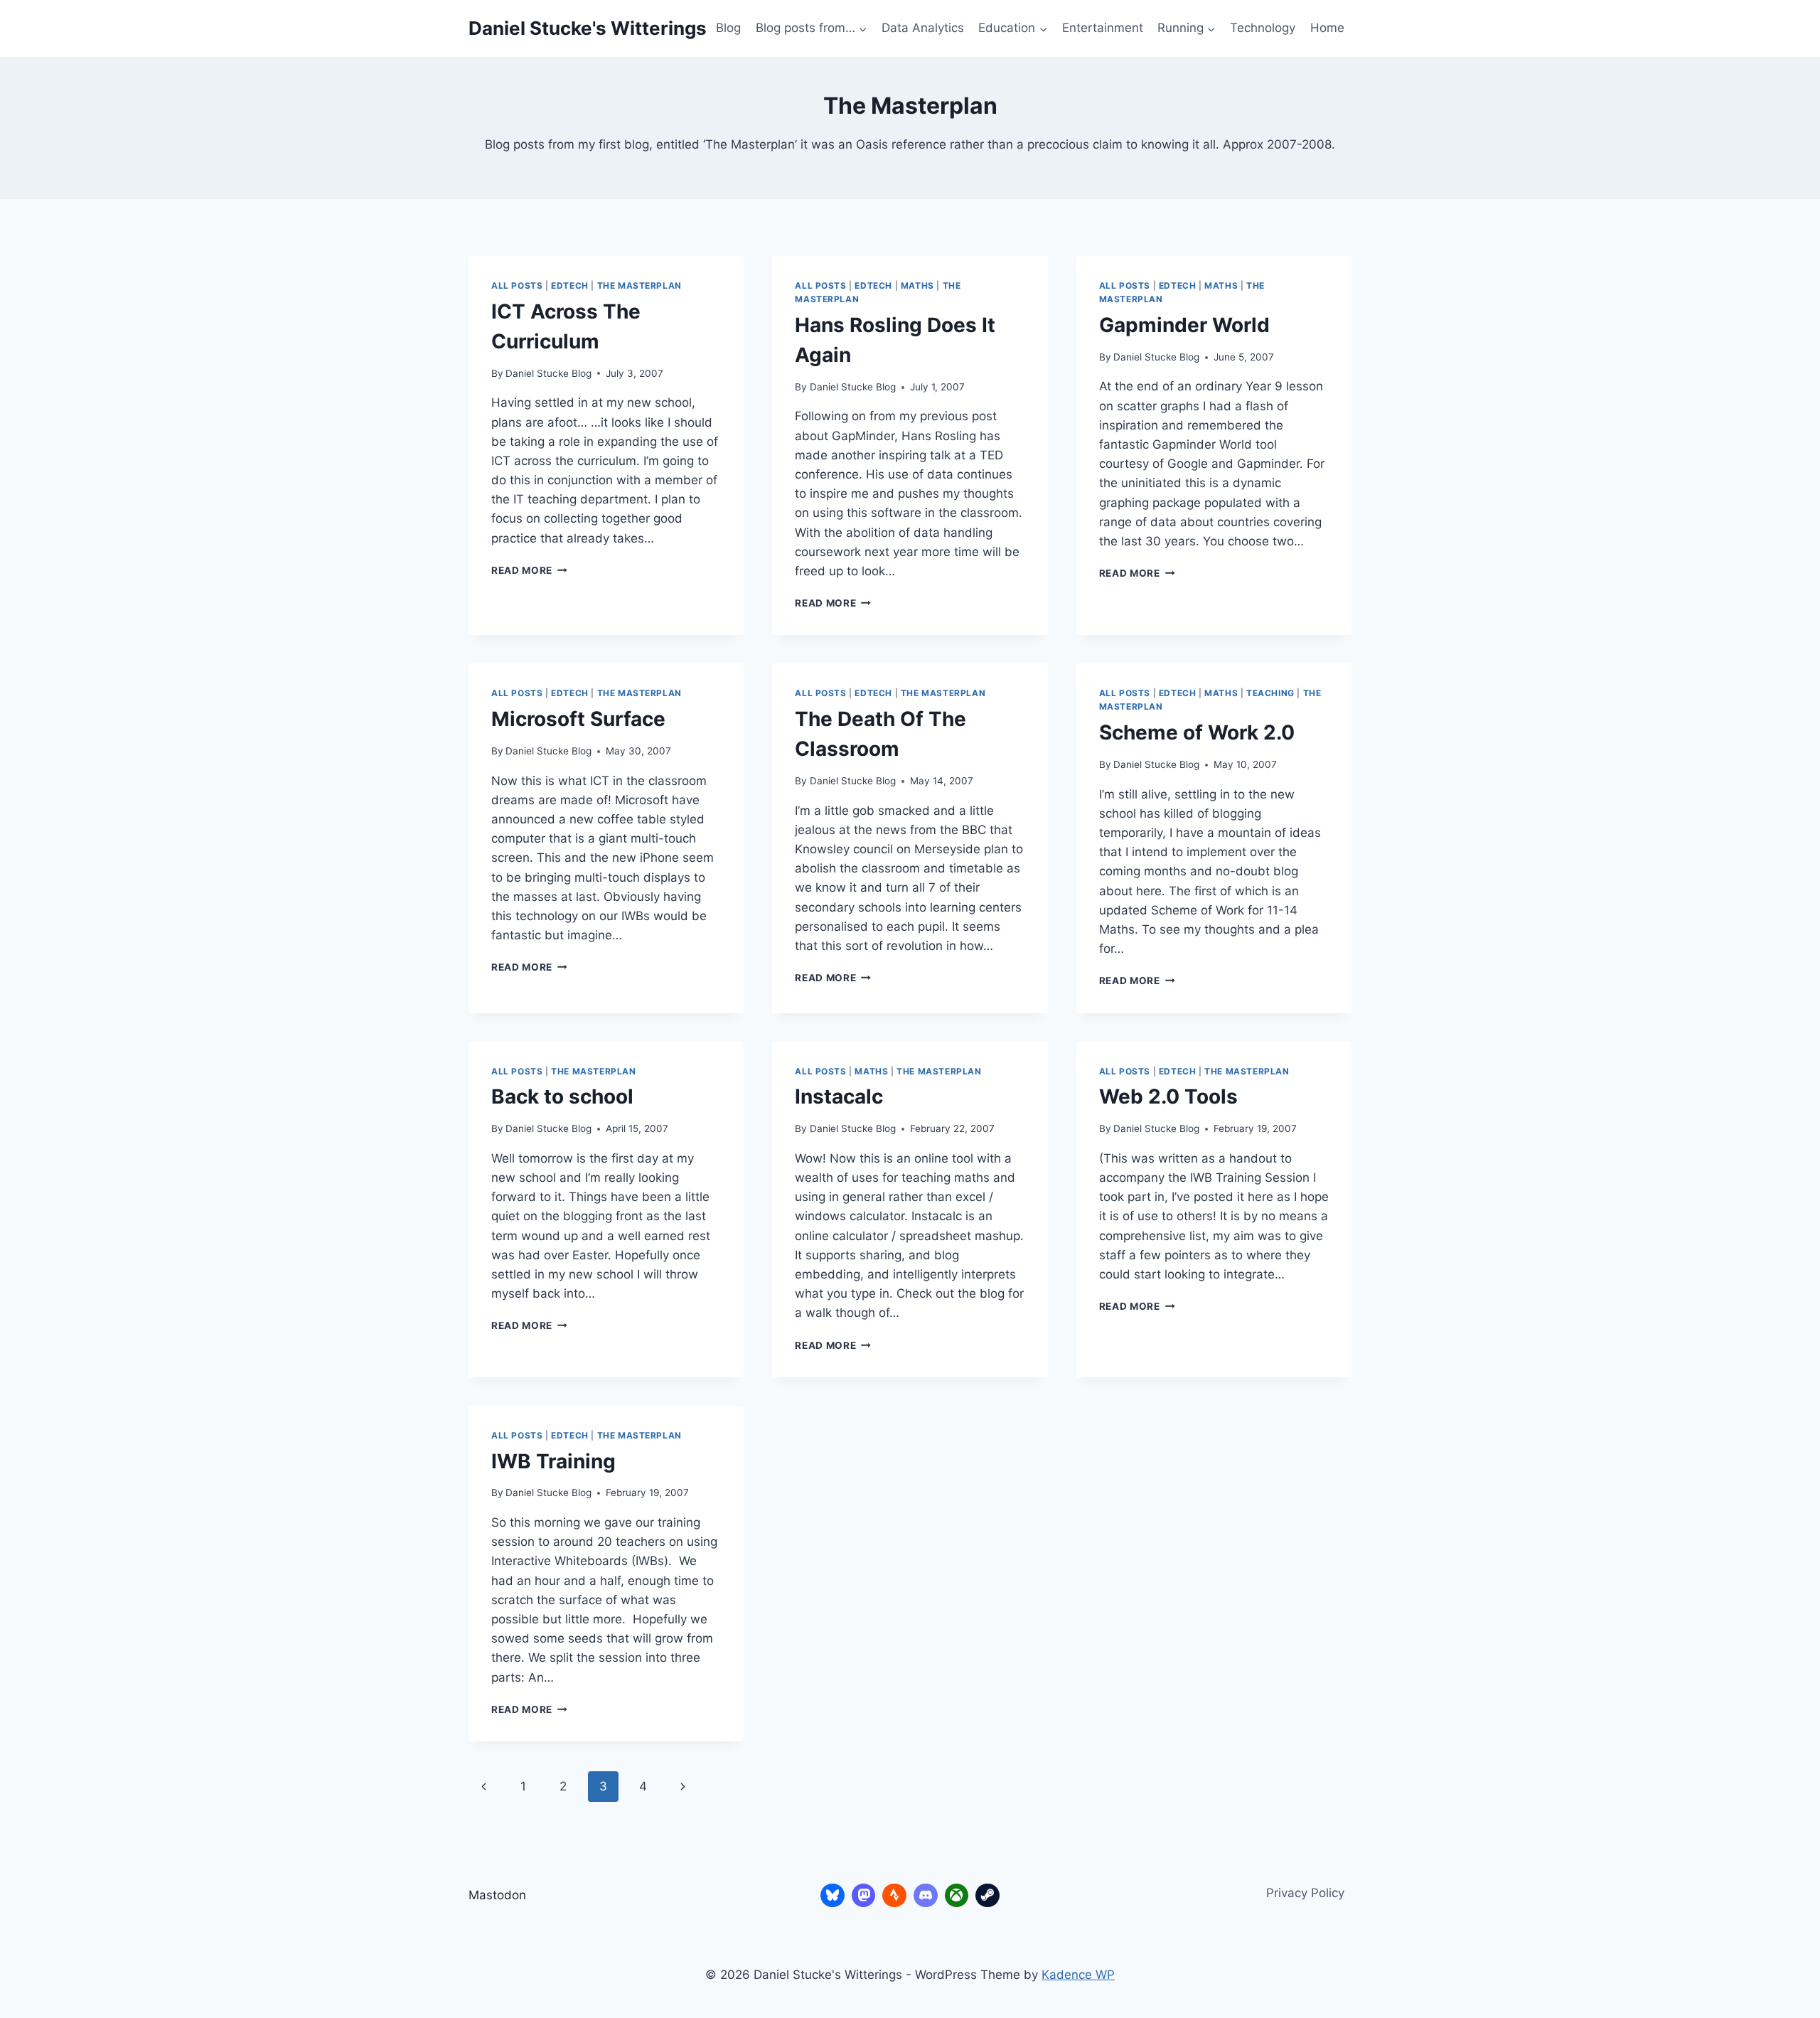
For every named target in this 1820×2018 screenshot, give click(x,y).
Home (1327, 28)
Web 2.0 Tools (1168, 1096)
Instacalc (839, 1096)
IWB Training (553, 1461)
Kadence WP (1078, 1975)
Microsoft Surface (578, 719)
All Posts (517, 285)
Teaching (1270, 693)
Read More (529, 570)
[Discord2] (926, 1896)
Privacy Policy (1305, 1893)
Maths (917, 285)
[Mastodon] (864, 1896)
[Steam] (987, 1896)
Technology (1263, 28)
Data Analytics (923, 28)
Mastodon (497, 1895)
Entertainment (1103, 28)
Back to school (562, 1096)
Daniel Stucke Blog (548, 373)
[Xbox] (957, 1896)
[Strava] (894, 1896)
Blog (728, 28)
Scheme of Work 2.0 (1197, 732)
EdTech (570, 285)
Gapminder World (1184, 325)
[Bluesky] (833, 1896)
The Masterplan (639, 285)
